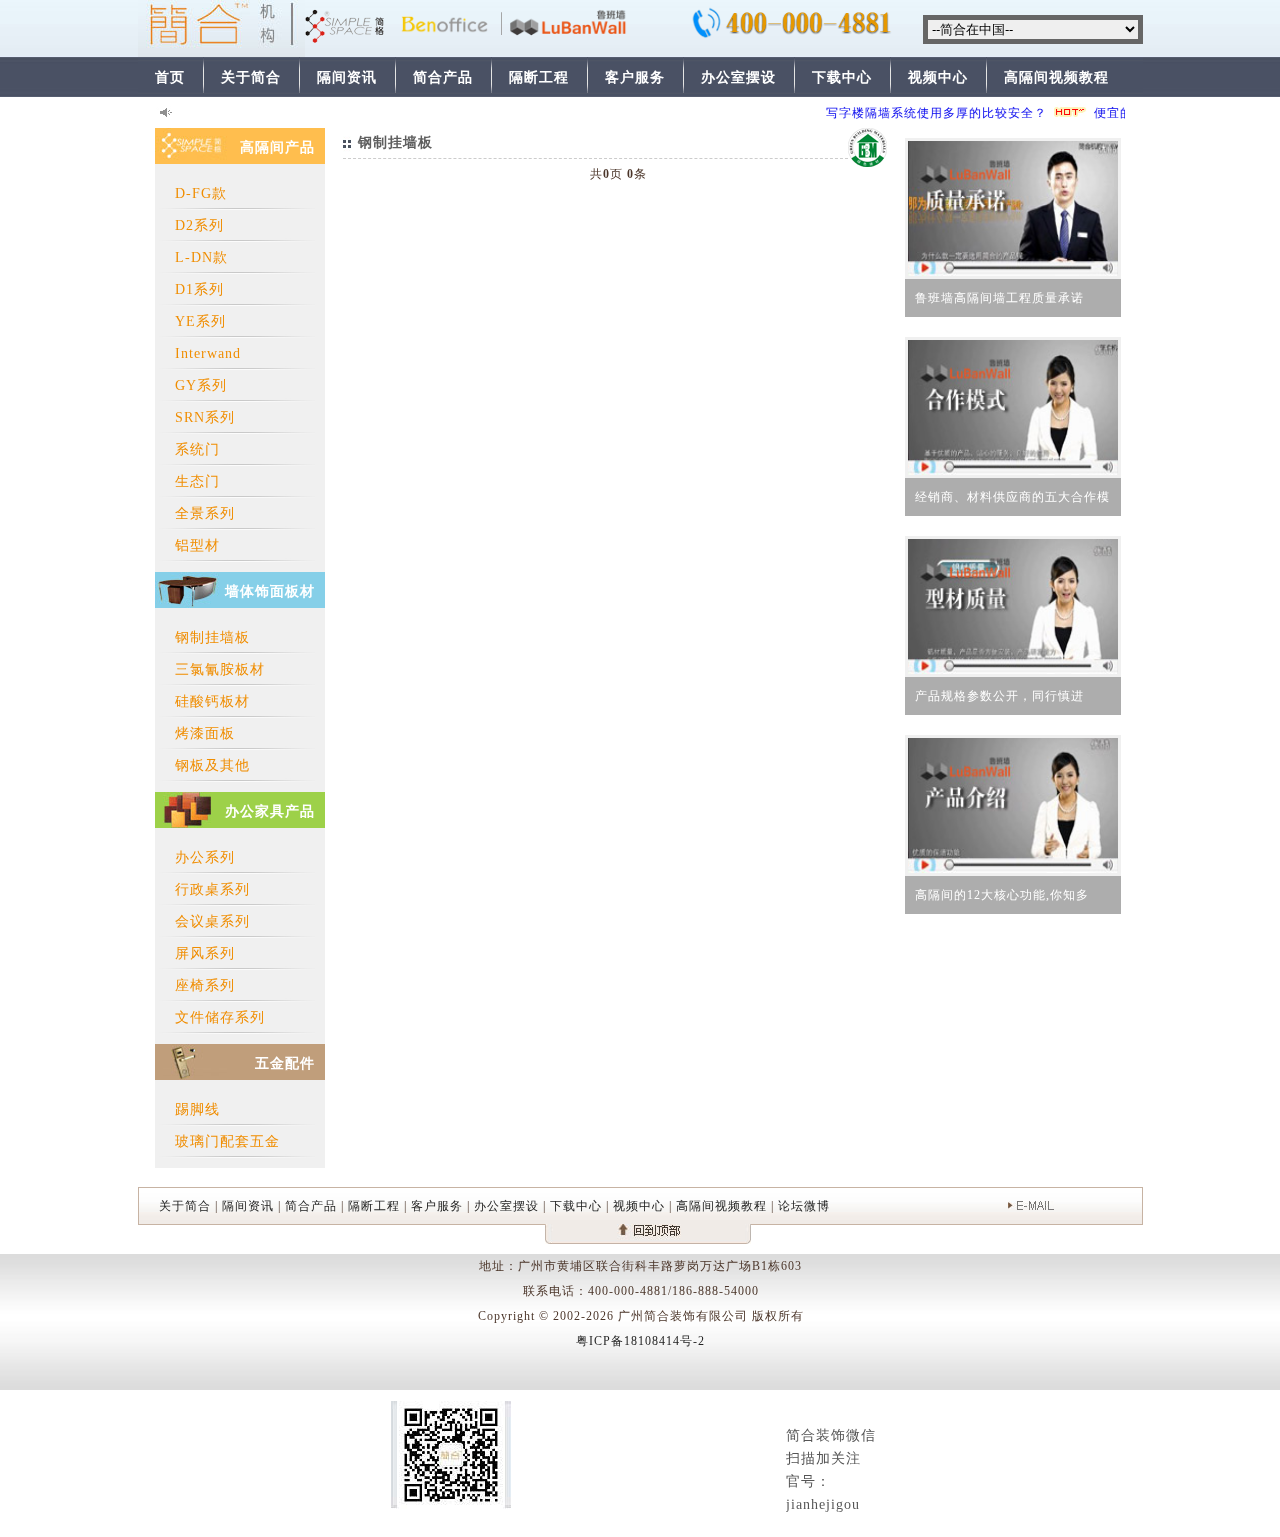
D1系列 (199, 289)
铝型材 (197, 545)
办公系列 (205, 857)
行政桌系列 (212, 889)
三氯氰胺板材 (220, 669)
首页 (170, 77)
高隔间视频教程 (1056, 77)
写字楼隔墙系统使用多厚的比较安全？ (924, 113)
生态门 (197, 481)
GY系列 (201, 385)
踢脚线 (197, 1109)
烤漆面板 (205, 733)
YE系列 (200, 321)
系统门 (197, 449)
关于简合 (251, 77)
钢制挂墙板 (212, 637)
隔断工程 (539, 77)
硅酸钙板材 (212, 701)
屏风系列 (205, 953)
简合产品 (443, 77)
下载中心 (842, 77)
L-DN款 (201, 257)
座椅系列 (205, 985)
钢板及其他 (212, 765)
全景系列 (205, 513)
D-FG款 (201, 193)
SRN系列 (205, 417)
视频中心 (938, 77)
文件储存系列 (220, 1017)
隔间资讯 (347, 77)
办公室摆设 (738, 77)
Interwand (208, 353)
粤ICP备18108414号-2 (640, 1341)
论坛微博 (804, 1206)
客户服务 (635, 77)
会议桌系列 (212, 921)
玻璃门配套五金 (227, 1141)
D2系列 (199, 225)
